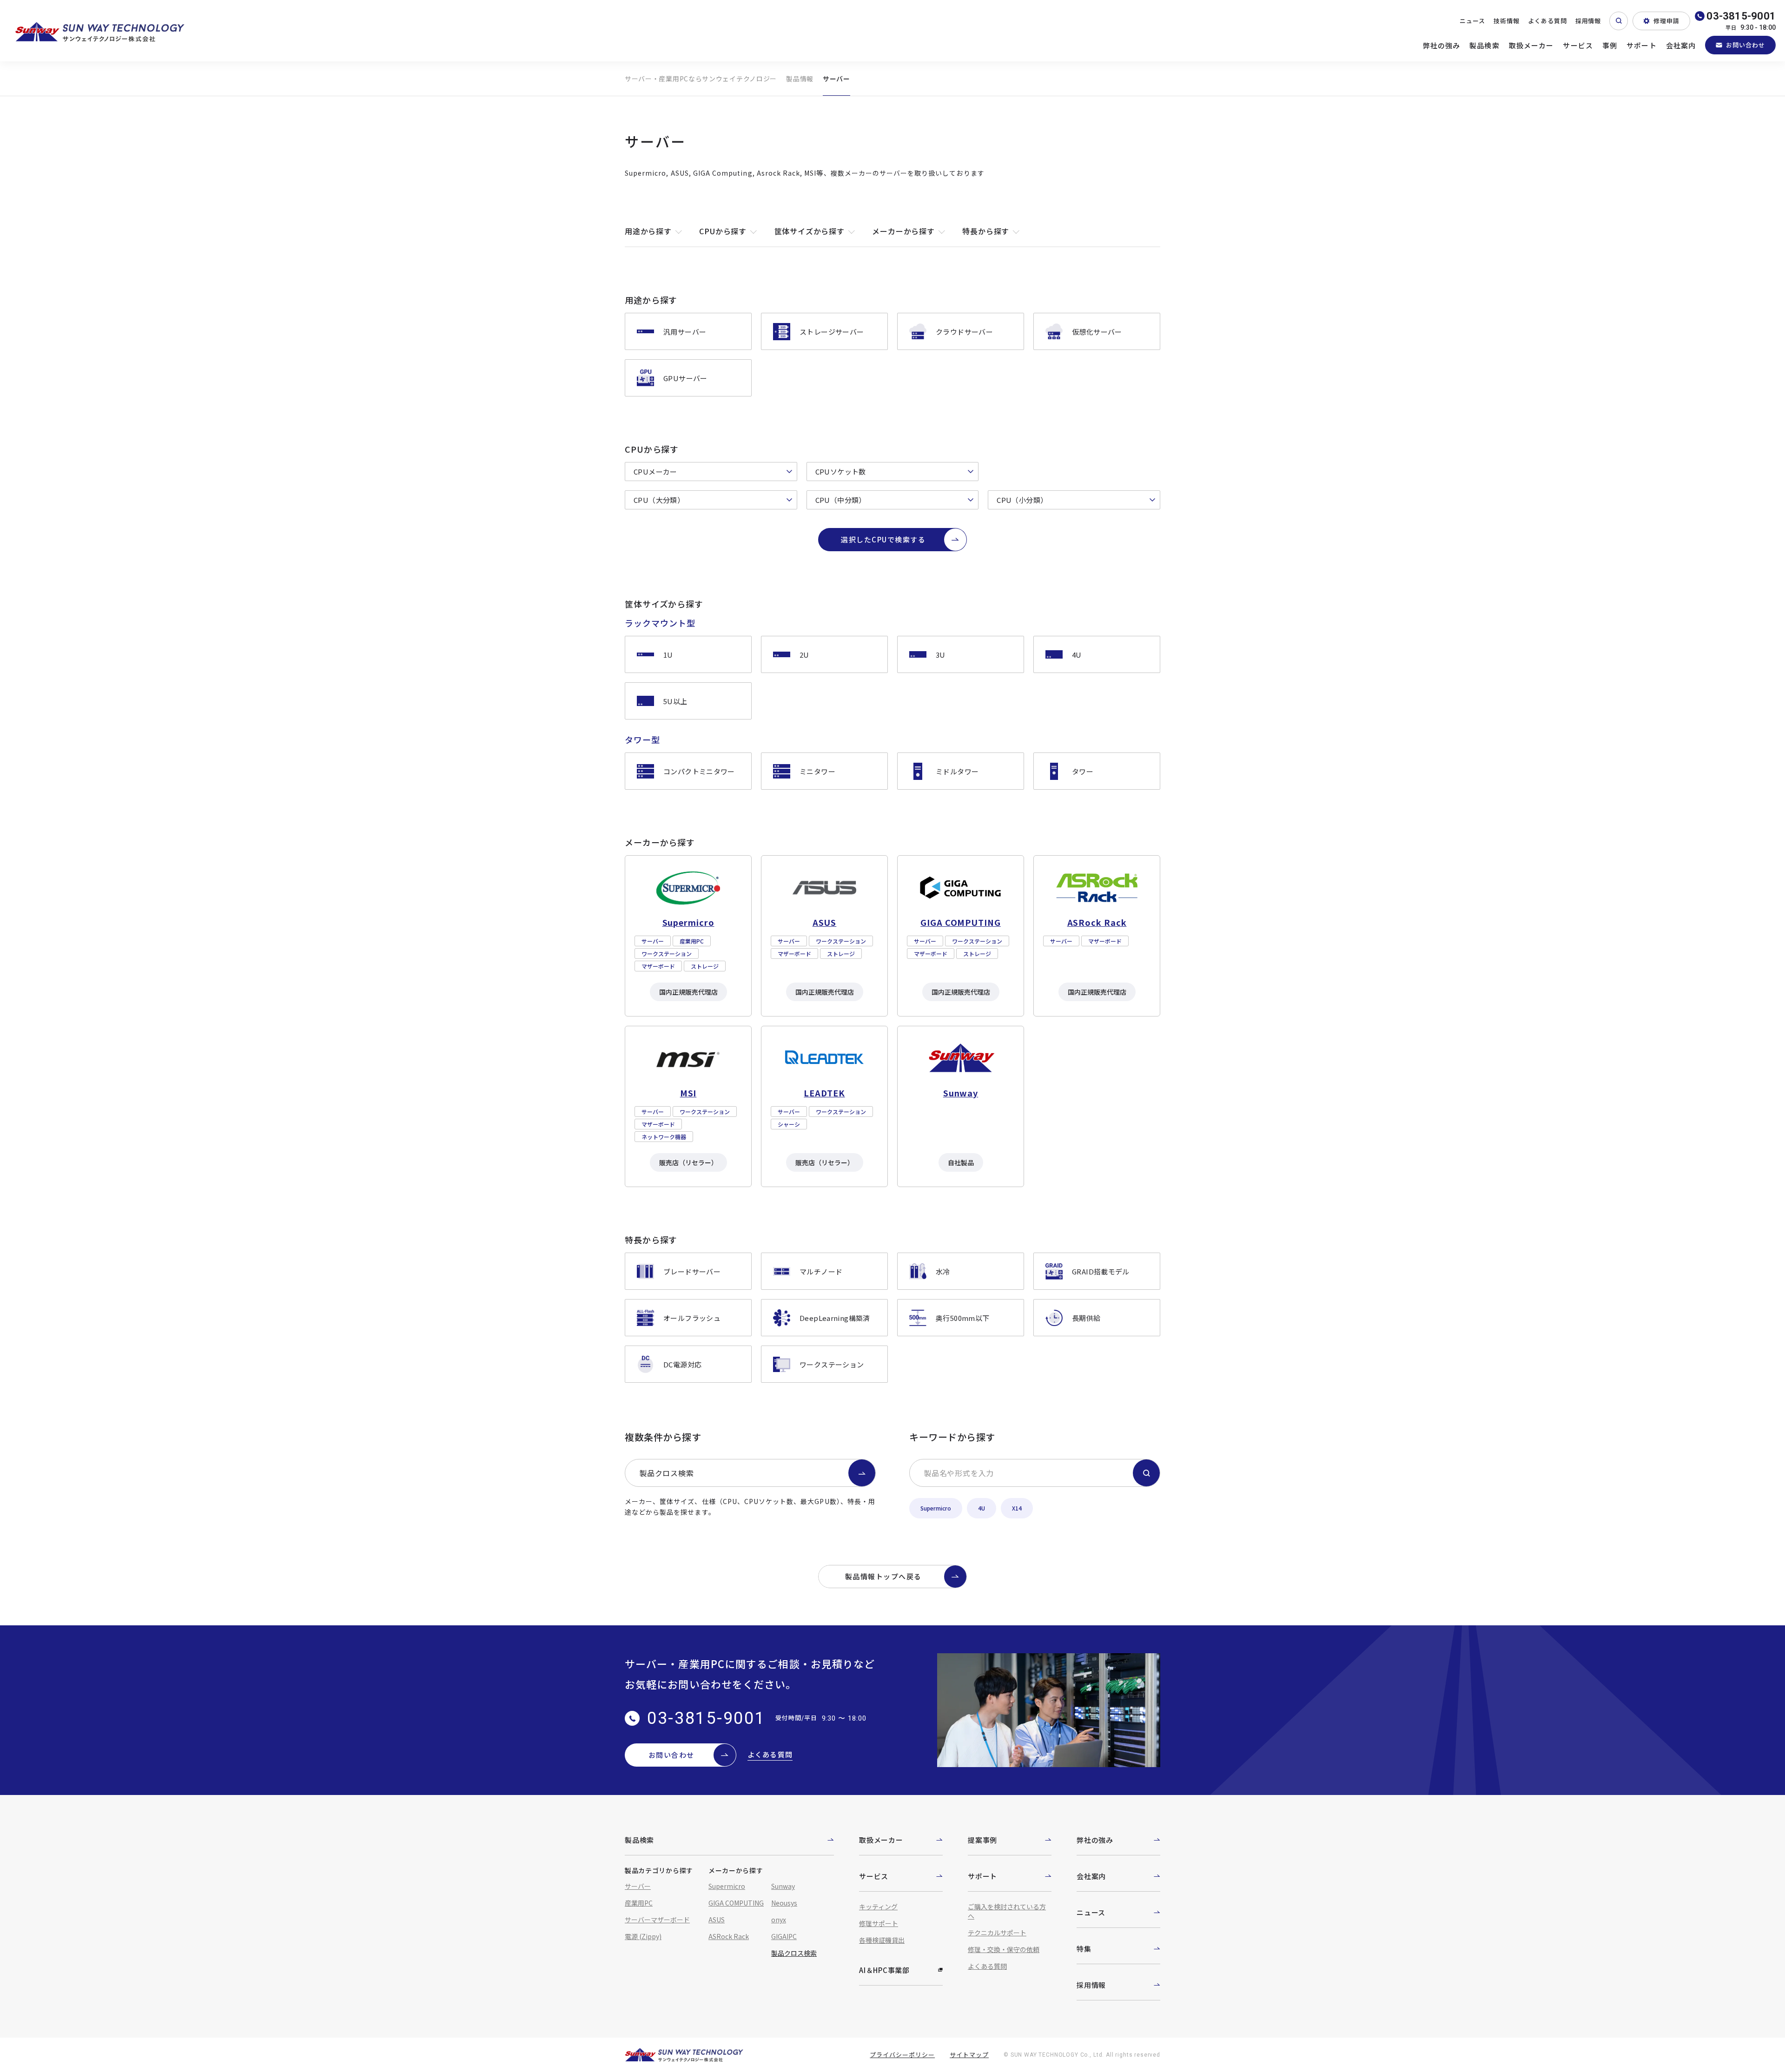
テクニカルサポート (997, 1933)
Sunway (783, 1886)
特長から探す (986, 231)
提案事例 (982, 1840)
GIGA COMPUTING (736, 1903)
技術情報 (1507, 21)
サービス (1578, 45)
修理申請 (1666, 21)
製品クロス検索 (667, 1473)
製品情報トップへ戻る (883, 1576)
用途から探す (648, 231)
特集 (1084, 1949)
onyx (779, 1920)
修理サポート (879, 1923)
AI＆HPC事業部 (884, 1970)
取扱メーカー (1531, 45)
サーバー (638, 1886)
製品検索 (1484, 45)
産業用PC (639, 1903)
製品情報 (800, 79)
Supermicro (936, 1508)
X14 (1017, 1508)
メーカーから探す (903, 231)
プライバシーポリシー (902, 2055)
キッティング (878, 1907)
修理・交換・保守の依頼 (1004, 1949)
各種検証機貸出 (882, 1940)
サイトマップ (969, 2055)
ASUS (717, 1920)
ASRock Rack (729, 1936)
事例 (1610, 45)
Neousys (784, 1903)
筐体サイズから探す (810, 231)
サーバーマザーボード (657, 1920)
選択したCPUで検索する (883, 539)
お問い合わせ (1745, 45)
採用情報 (1588, 21)
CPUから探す (723, 231)
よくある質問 (1547, 21)
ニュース (1472, 21)
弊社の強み (1442, 45)
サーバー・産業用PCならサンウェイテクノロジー (701, 79)
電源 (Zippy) (643, 1936)
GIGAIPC (784, 1936)
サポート (1642, 45)
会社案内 (1681, 45)
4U (982, 1508)
